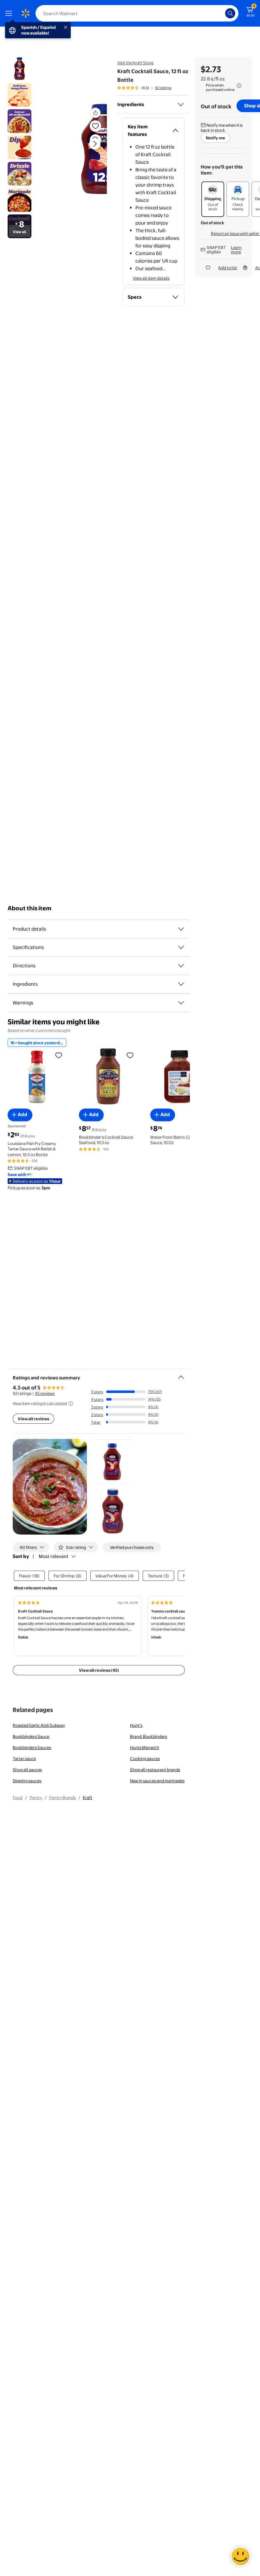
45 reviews (45, 1393)
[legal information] (239, 86)
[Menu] (10, 13)
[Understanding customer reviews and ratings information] (71, 1403)
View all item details (151, 278)
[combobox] (137, 13)
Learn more (236, 250)
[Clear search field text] (222, 13)
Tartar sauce (24, 1759)
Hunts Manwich (145, 1747)
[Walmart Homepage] (25, 13)
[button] (81, 149)
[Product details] (181, 929)
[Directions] (181, 966)
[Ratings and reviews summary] (181, 1375)
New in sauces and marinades (157, 1781)
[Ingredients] (181, 105)
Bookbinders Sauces (32, 1747)
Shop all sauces (27, 1770)
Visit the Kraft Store (135, 63)
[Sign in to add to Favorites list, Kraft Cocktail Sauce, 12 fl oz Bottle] (95, 126)
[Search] (230, 13)
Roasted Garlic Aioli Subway (39, 1725)
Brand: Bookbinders (149, 1736)
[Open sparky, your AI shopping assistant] (240, 2556)
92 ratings (163, 88)
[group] (144, 88)
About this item (29, 908)
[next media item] (95, 144)
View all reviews (33, 1419)
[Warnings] (181, 1003)
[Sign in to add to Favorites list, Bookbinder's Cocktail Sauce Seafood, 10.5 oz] (130, 1055)
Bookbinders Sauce (31, 1736)
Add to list (228, 268)
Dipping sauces (27, 1781)
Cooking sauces (145, 1759)
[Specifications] (181, 947)
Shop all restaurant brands (155, 1770)
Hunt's (136, 1725)
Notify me (215, 138)
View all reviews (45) (99, 1670)
